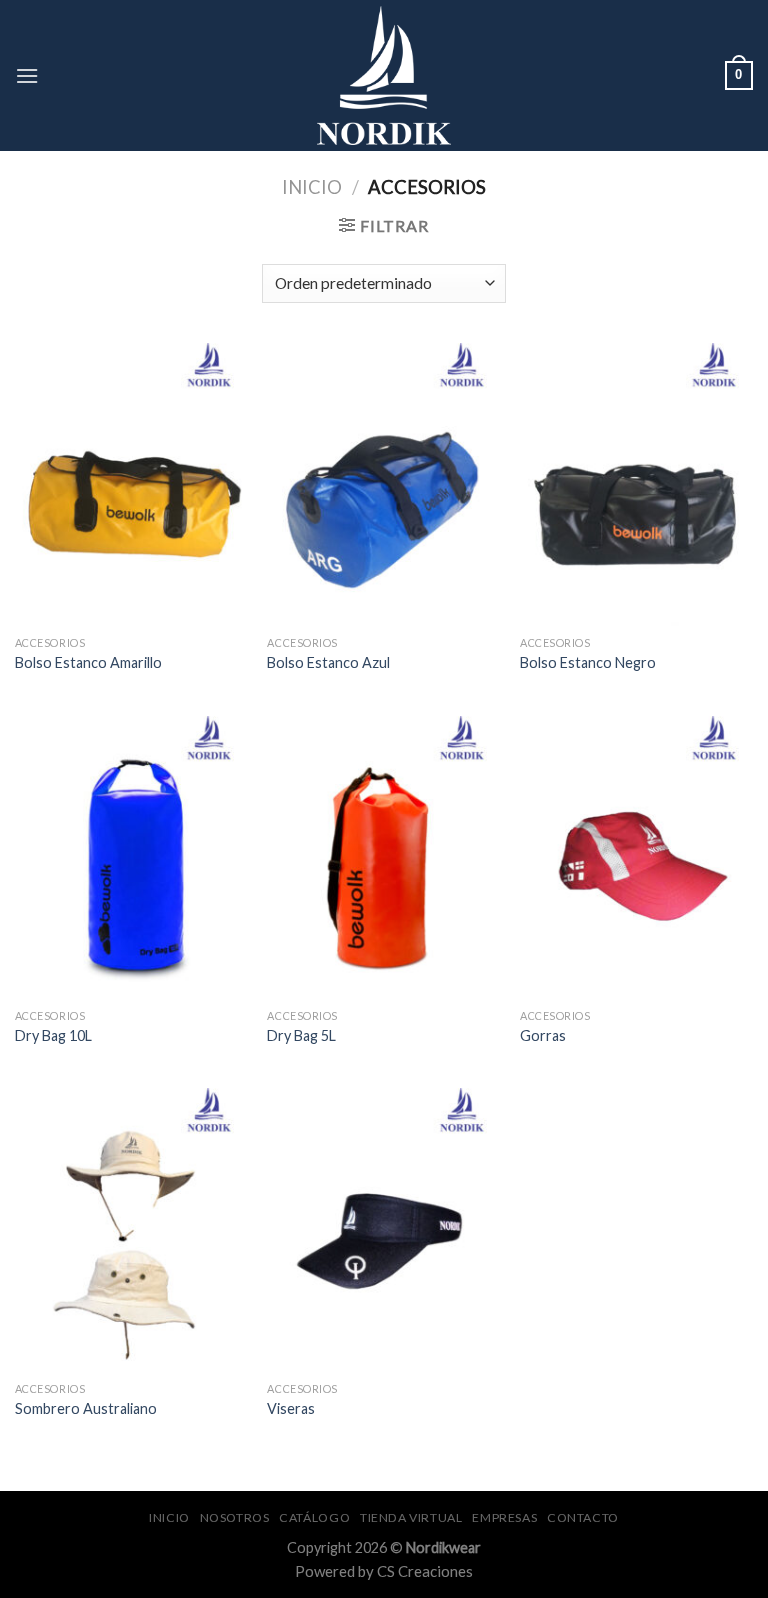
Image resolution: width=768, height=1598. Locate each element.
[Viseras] (383, 1229)
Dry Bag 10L (53, 1035)
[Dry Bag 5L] (383, 857)
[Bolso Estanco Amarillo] (131, 484)
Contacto (583, 1517)
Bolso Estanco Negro (588, 662)
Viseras (291, 1408)
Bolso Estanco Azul (328, 662)
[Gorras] (636, 857)
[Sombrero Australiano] (131, 1229)
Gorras (543, 1035)
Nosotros (235, 1517)
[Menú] (27, 75)
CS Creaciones (425, 1571)
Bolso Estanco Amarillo (88, 662)
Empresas (504, 1517)
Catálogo (314, 1517)
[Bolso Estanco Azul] (383, 484)
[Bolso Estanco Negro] (636, 484)
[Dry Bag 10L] (131, 857)
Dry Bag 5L (301, 1035)
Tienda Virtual (411, 1517)
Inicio (312, 187)
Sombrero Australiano (86, 1408)
